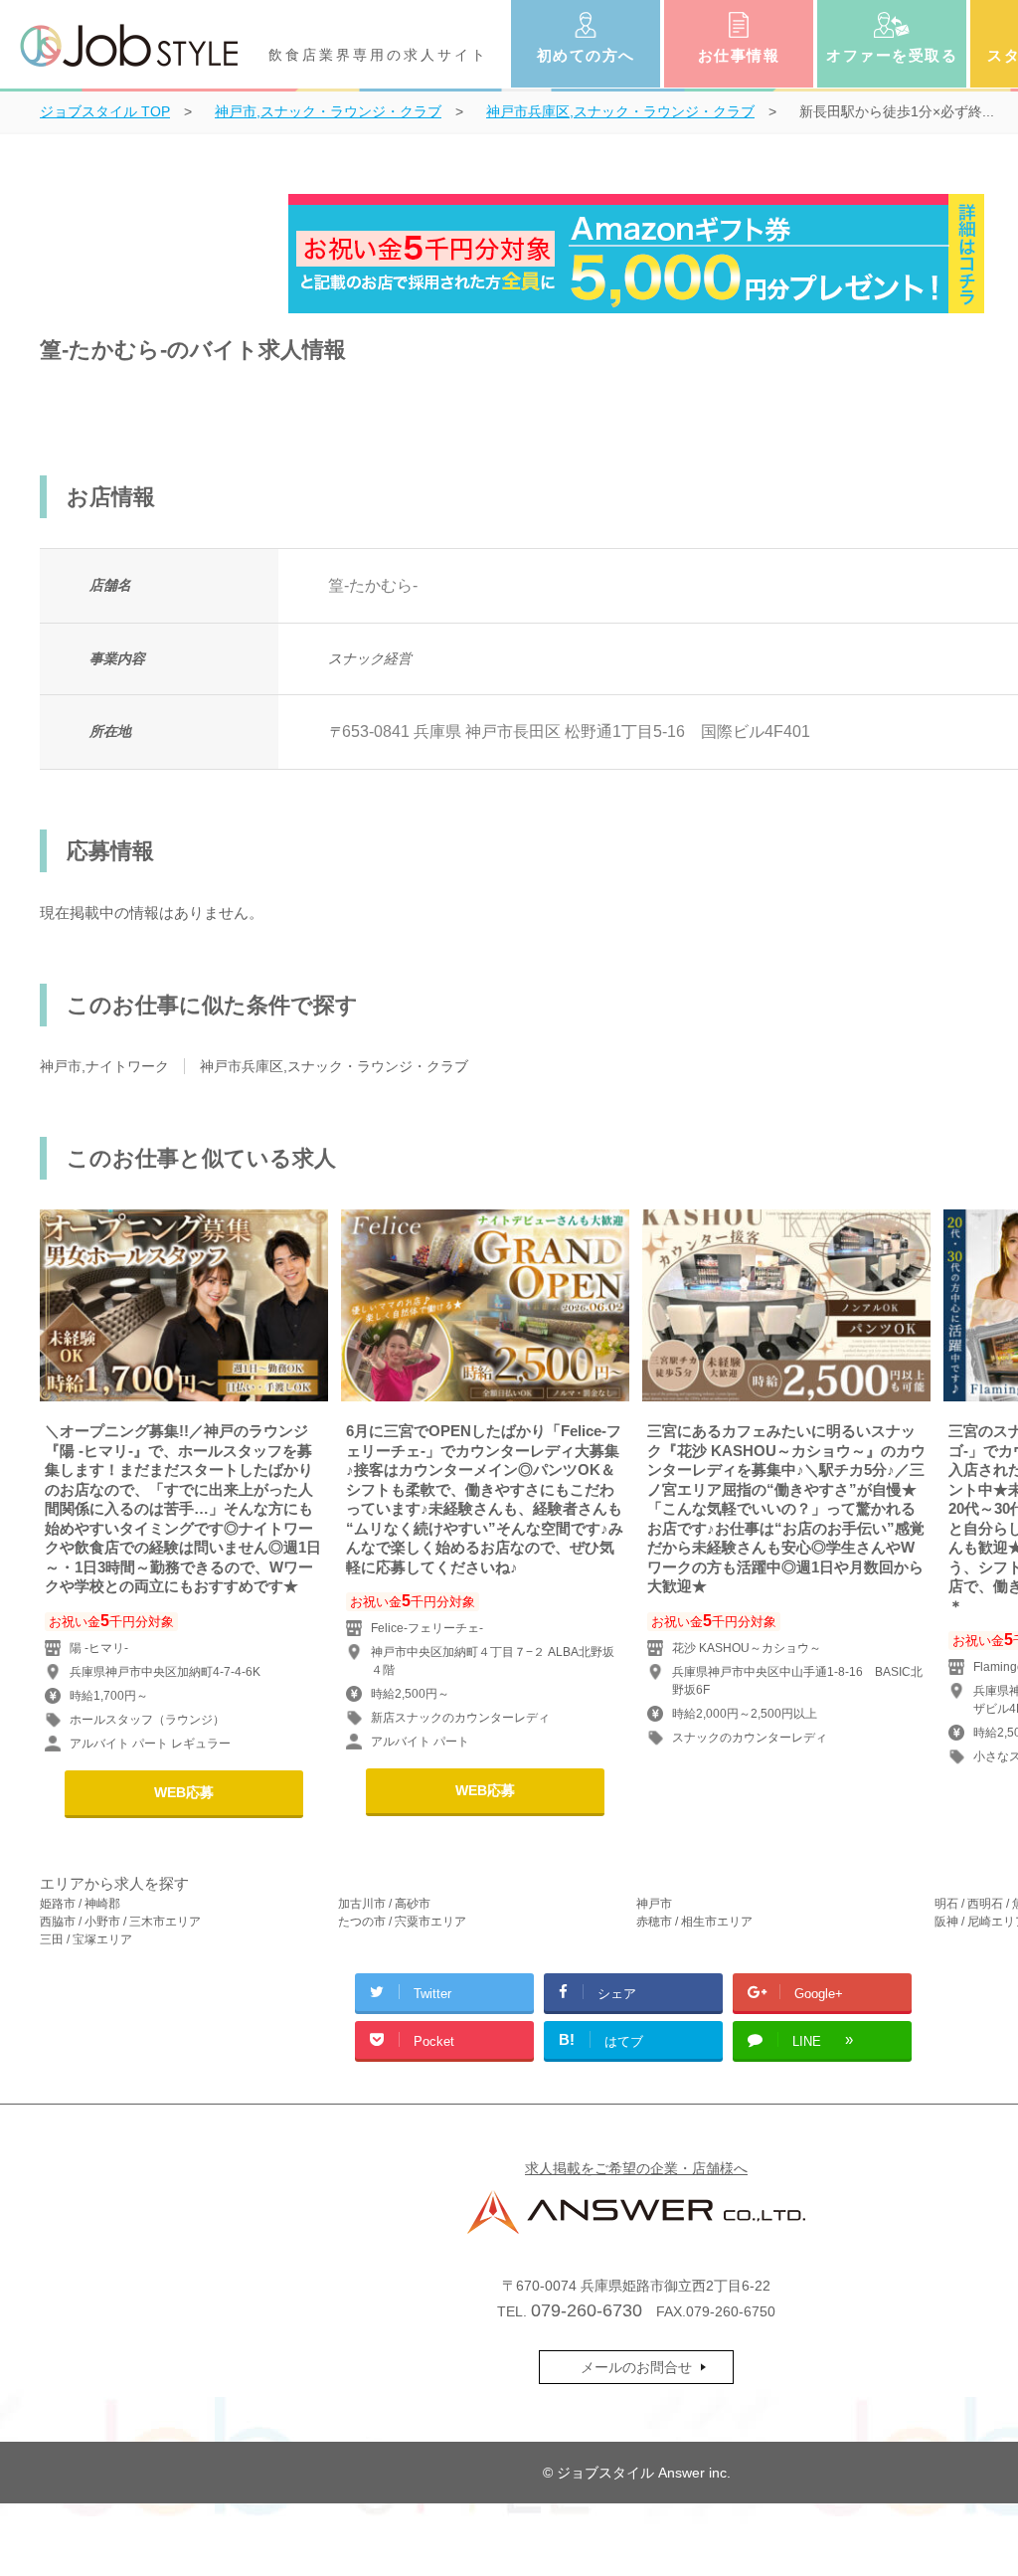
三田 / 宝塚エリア (86, 1939)
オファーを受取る (892, 55)
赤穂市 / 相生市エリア (694, 1922)
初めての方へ (586, 55)
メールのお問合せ (636, 2367)
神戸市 (654, 1904)
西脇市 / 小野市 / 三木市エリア (120, 1922)
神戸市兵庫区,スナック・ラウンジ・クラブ (334, 1066)
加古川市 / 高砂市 (384, 1904)
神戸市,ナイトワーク (104, 1066)
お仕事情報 (739, 55)
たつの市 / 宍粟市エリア (402, 1922)
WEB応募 (184, 1792)
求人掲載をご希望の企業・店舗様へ (636, 2168)
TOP (105, 111)
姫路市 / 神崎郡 (80, 1904)
